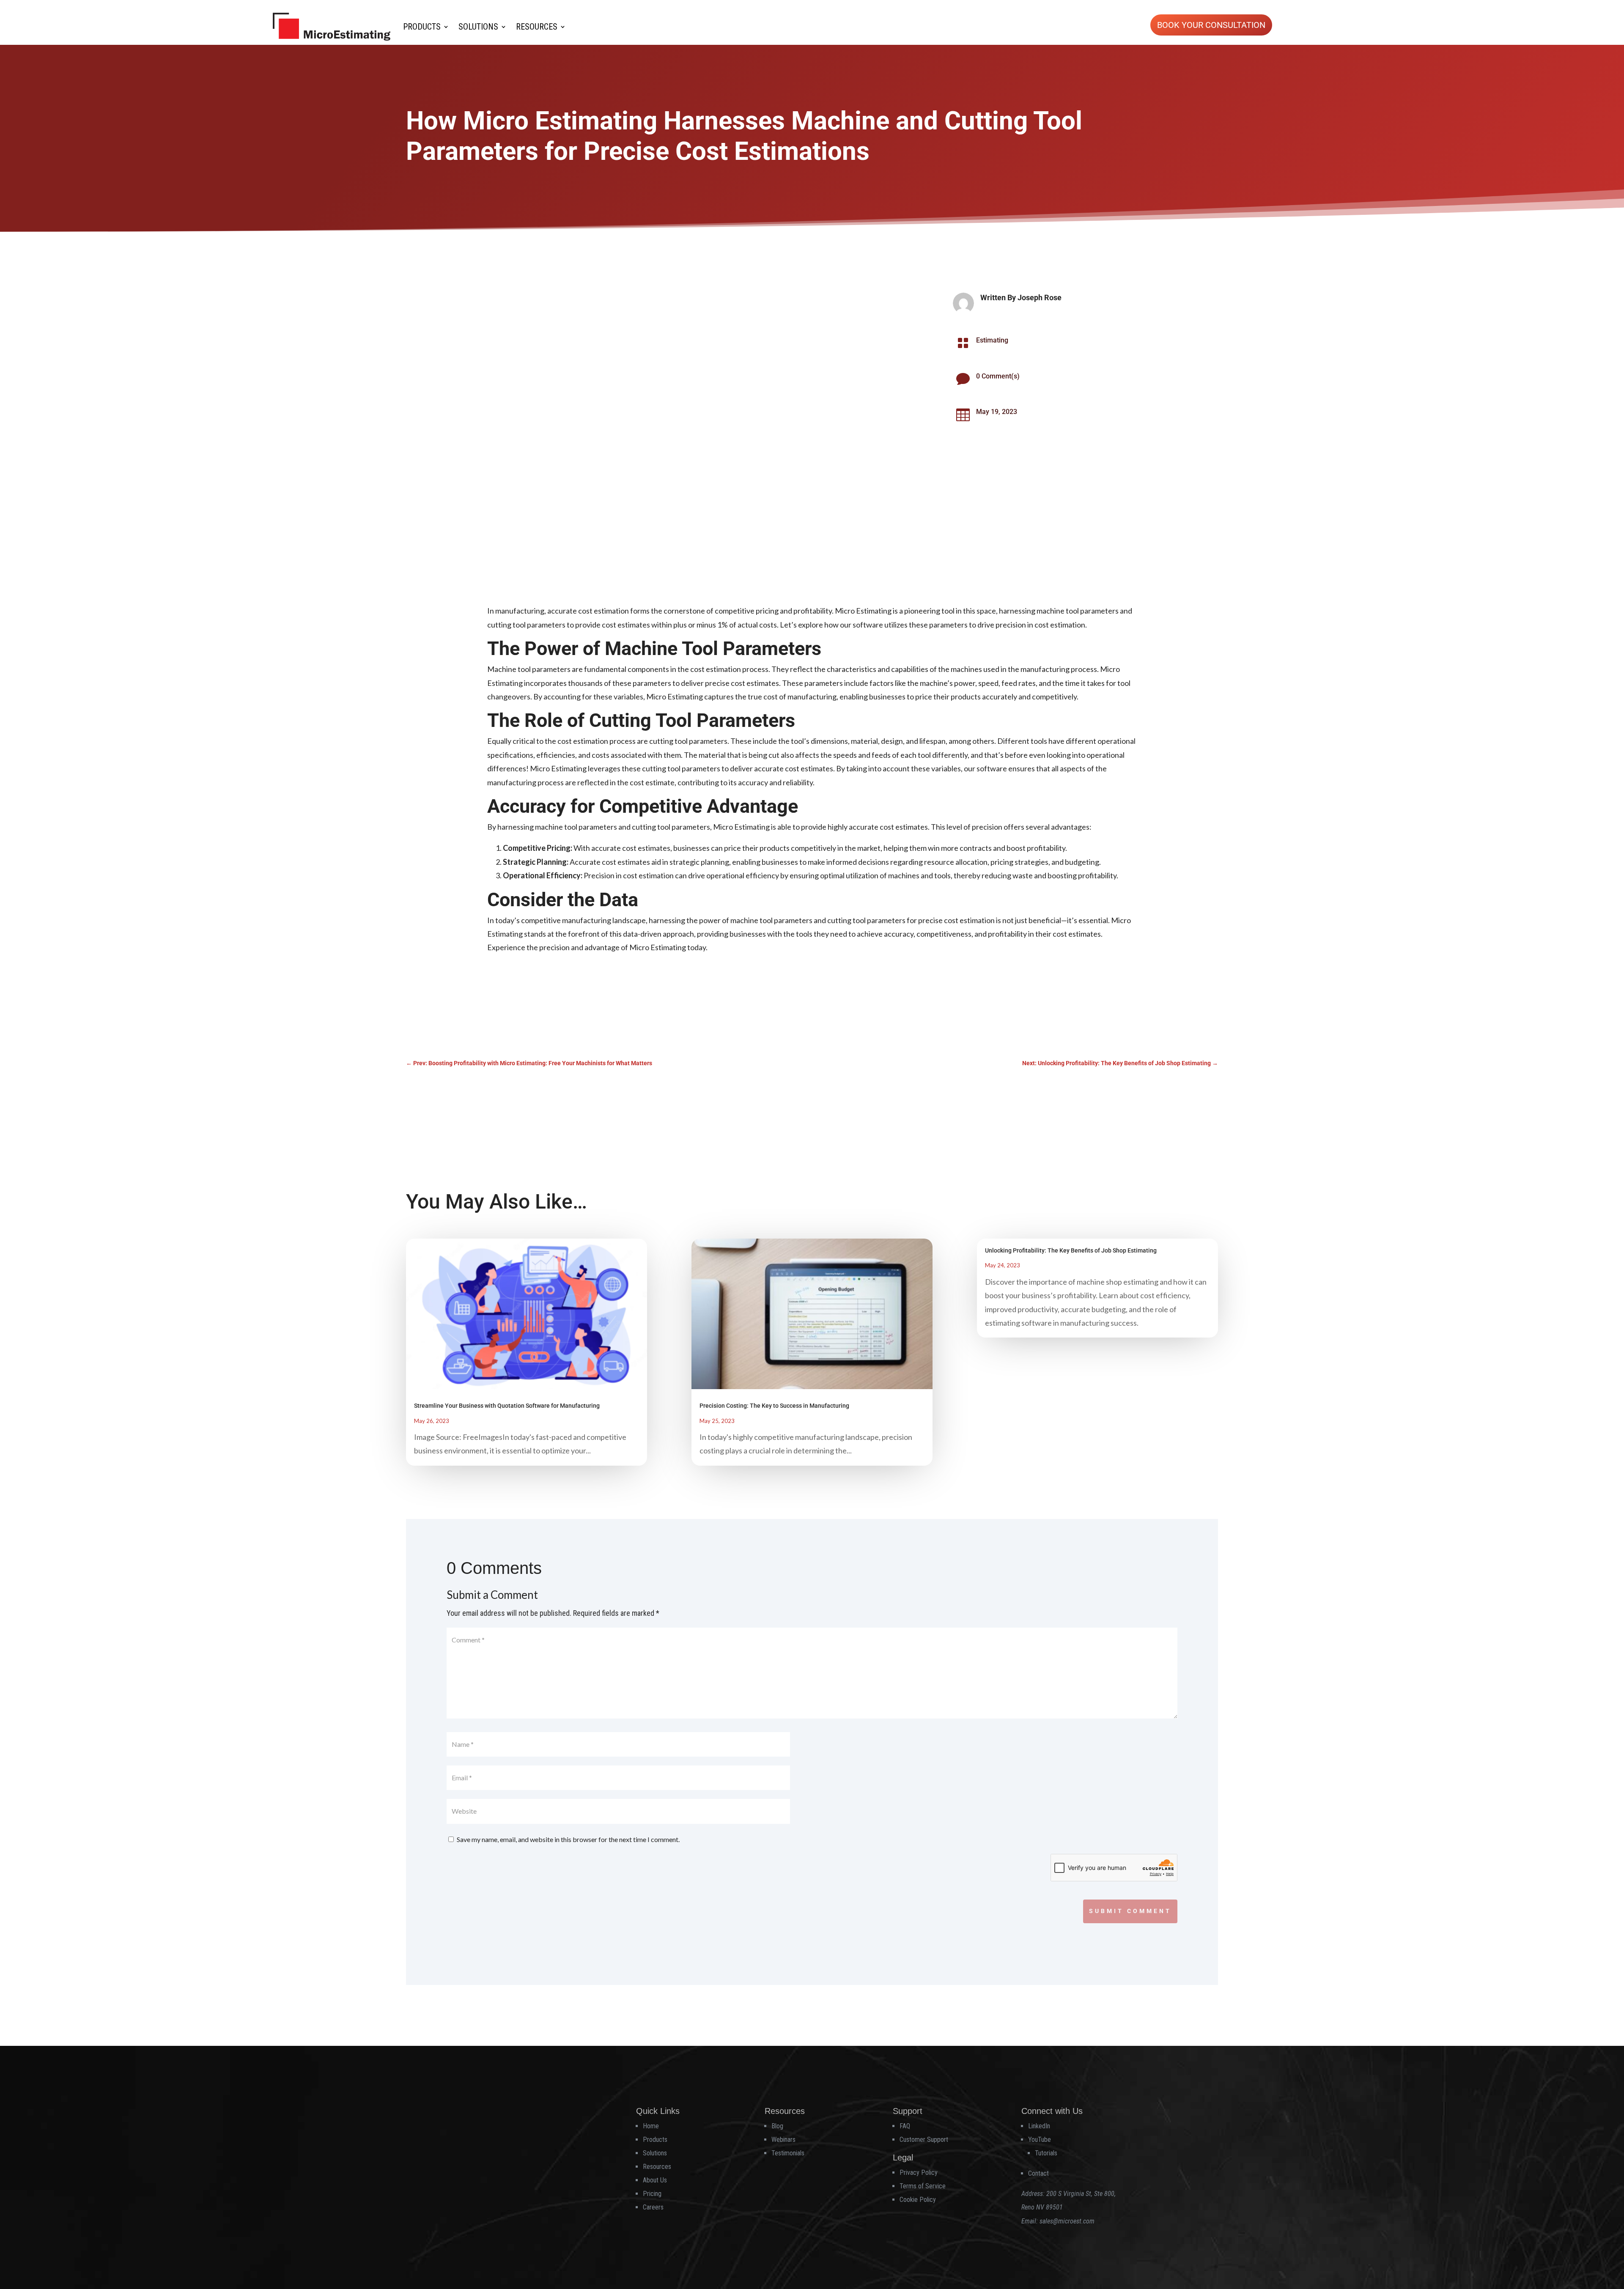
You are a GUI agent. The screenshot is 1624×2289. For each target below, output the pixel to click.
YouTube (1040, 2140)
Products (422, 27)
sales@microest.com (1067, 2221)
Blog (777, 2126)
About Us (655, 2180)
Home (651, 2126)
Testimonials (788, 2153)
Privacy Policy (919, 2172)
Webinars (783, 2140)
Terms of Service (923, 2186)
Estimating (992, 340)
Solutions (478, 27)
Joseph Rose (1040, 297)
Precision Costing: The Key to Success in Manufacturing (774, 1406)
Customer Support (924, 2140)
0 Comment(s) (998, 376)
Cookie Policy (918, 2200)
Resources (537, 27)
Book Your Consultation (1211, 25)
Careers (653, 2207)
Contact (1038, 2173)
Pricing (652, 2194)
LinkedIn (1039, 2126)
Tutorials (1046, 2153)
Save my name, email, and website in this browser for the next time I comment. (568, 1839)
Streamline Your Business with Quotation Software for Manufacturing (507, 1406)
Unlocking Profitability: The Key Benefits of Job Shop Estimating (1071, 1250)
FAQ (905, 2126)
